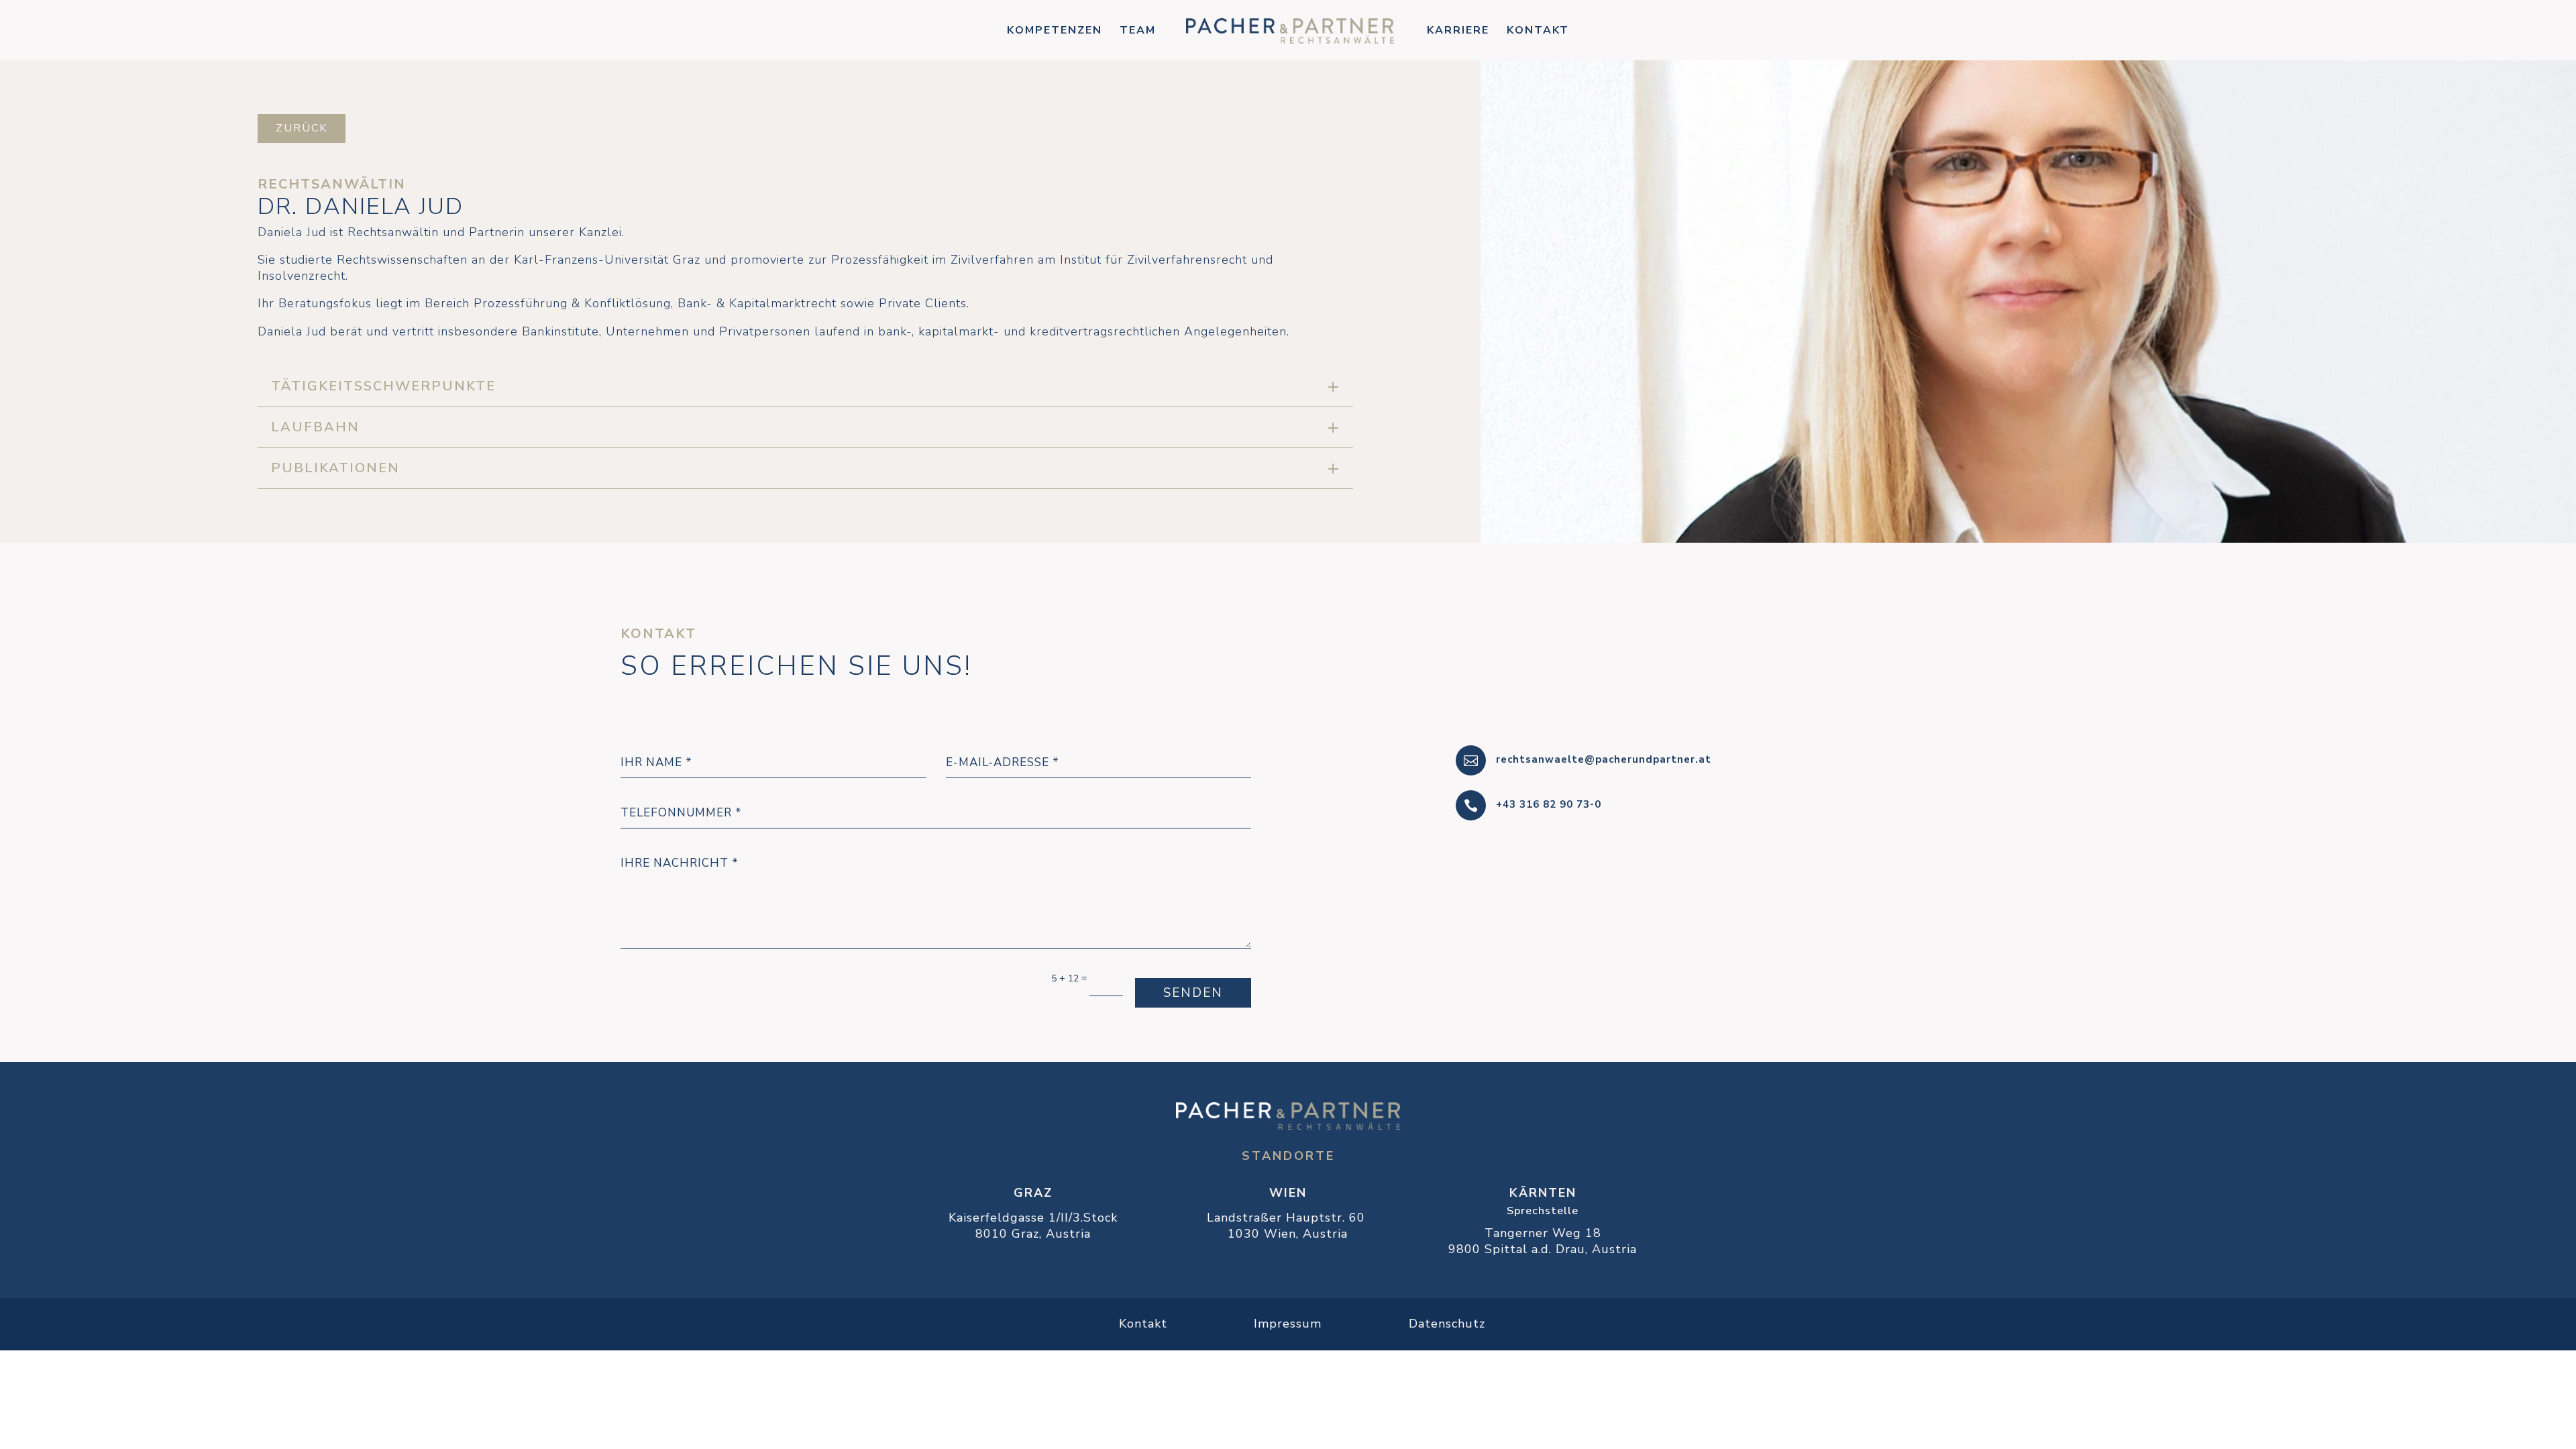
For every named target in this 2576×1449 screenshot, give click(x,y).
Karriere (1458, 32)
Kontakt (1538, 32)
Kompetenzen (1055, 32)
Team (1138, 32)
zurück (302, 128)
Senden (1193, 993)
